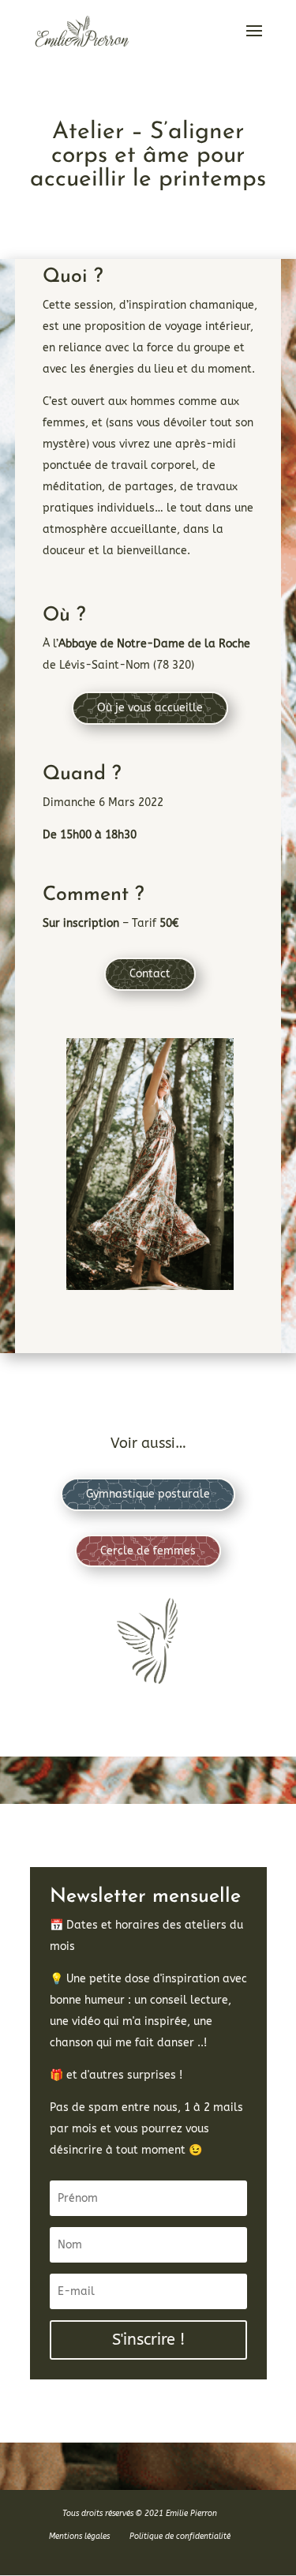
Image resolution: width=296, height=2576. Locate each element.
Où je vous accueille (150, 708)
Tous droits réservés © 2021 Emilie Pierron (140, 2514)
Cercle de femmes (148, 1551)
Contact (150, 974)
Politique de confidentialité (180, 2537)
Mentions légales (79, 2537)
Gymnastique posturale (148, 1494)
